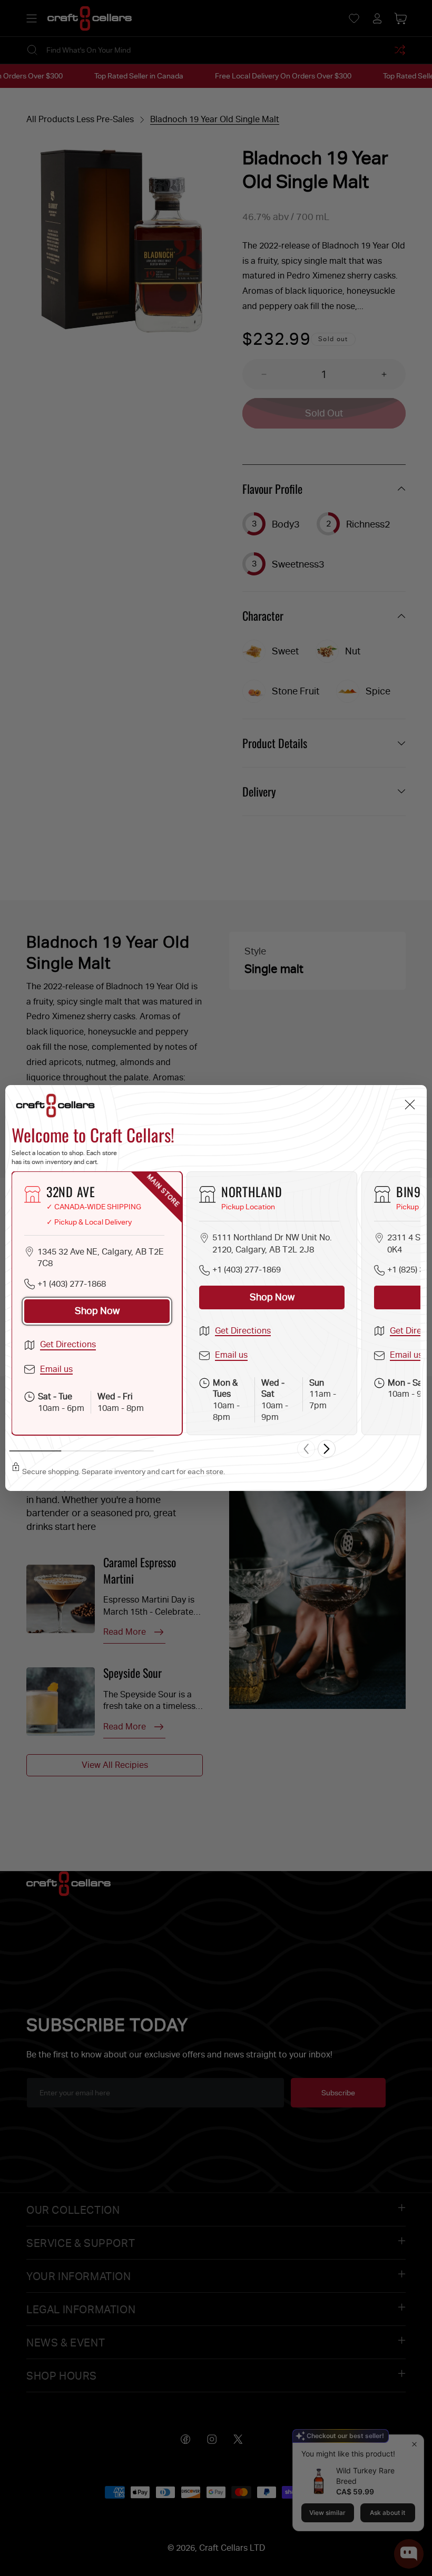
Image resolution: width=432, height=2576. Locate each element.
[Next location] (327, 1449)
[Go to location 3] (130, 1451)
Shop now (97, 1311)
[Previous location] (306, 1449)
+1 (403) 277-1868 (72, 1284)
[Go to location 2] (83, 1451)
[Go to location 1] (36, 1451)
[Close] (410, 1105)
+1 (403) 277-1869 (247, 1270)
